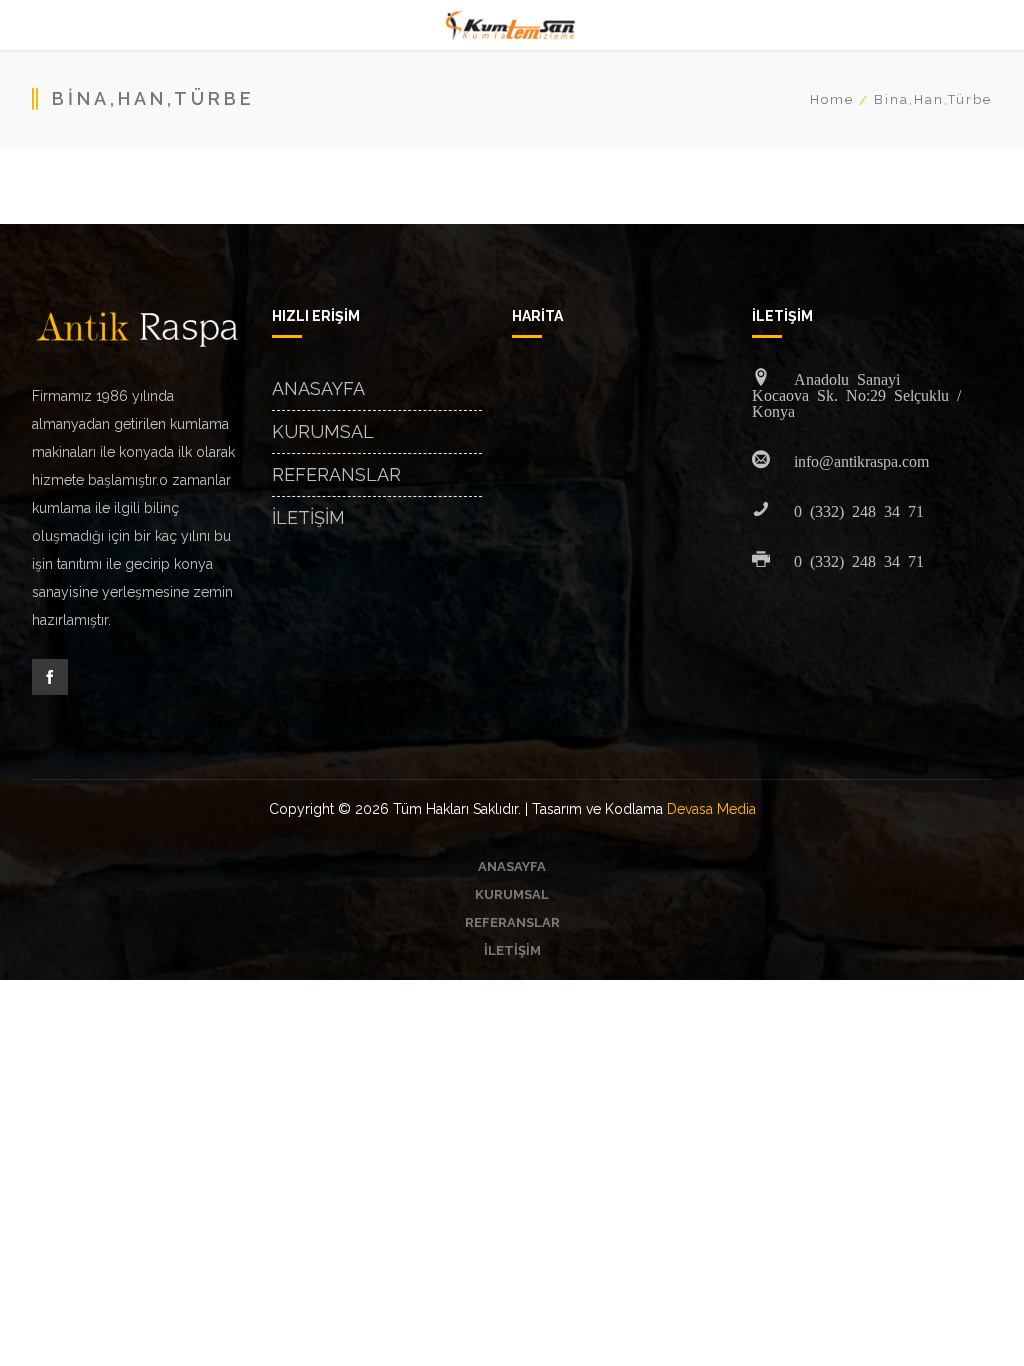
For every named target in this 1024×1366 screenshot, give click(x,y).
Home (832, 99)
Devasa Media (711, 809)
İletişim (308, 517)
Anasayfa (318, 388)
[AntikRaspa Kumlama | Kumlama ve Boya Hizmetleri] (512, 25)
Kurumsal (323, 431)
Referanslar (336, 474)
